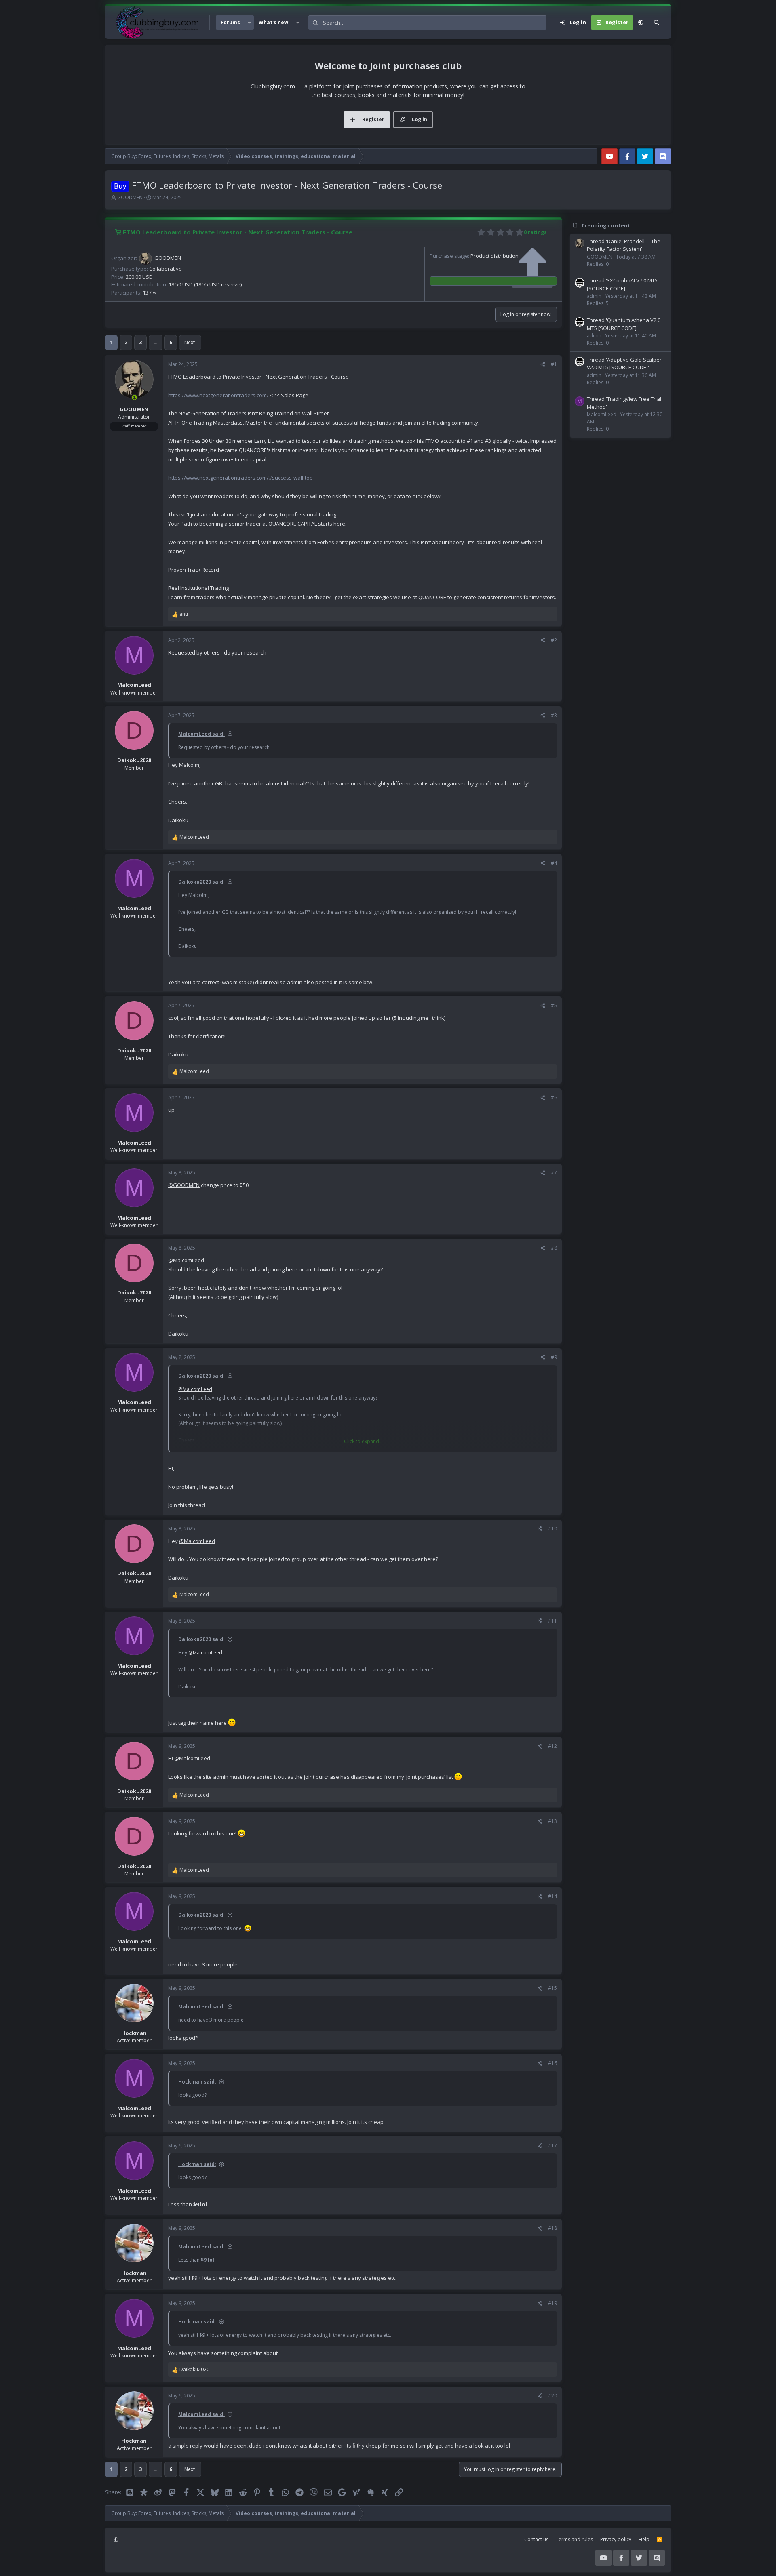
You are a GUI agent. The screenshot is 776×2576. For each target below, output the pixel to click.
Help (644, 2539)
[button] (249, 23)
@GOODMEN (184, 1185)
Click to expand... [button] (363, 1441)
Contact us (536, 2539)
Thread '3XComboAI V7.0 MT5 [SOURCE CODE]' (622, 284)
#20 (552, 2396)
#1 (554, 364)
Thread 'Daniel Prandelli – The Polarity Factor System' (624, 245)
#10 (552, 1529)
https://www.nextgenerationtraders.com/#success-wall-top (240, 478)
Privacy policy (616, 2539)
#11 (552, 1621)
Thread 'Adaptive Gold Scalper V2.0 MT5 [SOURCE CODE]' (624, 364)
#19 (552, 2303)
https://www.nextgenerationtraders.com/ (218, 395)
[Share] (543, 364)
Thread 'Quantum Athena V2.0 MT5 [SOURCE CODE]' (624, 324)
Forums (230, 22)
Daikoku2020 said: (201, 882)
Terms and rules (574, 2539)
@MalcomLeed (186, 1260)
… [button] (156, 342)
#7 (554, 1173)
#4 (554, 863)
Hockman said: (197, 2082)
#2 (554, 640)
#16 (552, 2063)
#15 (552, 1988)
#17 (552, 2146)
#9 (554, 1357)
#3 (554, 715)
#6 (554, 1098)
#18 (552, 2228)
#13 (552, 1821)
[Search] (657, 23)
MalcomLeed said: (201, 734)
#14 (552, 1896)
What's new (273, 22)
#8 (554, 1248)
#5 (554, 1005)
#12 (552, 1746)
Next (190, 342)
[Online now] (134, 397)
